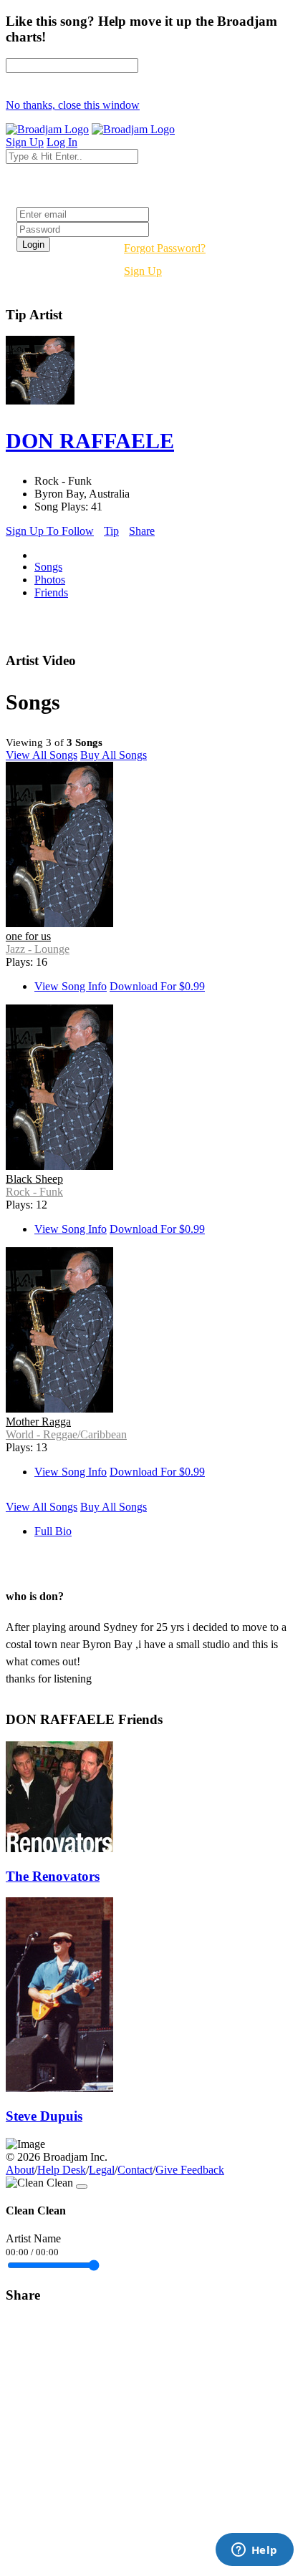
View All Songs (42, 755)
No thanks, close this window (73, 105)
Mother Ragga (38, 1422)
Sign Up (143, 271)
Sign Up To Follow (50, 531)
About (20, 2170)
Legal (102, 2170)
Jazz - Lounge (38, 949)
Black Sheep (34, 1179)
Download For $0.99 (157, 986)
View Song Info (71, 986)
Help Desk (62, 2170)
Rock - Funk (34, 1192)
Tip (111, 531)
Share (142, 531)
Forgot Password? (165, 248)
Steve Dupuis (44, 2116)
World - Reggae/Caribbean (66, 1434)
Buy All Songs (114, 755)
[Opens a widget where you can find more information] (254, 2551)
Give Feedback (190, 2170)
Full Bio (53, 1531)
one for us (28, 936)
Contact (135, 2170)
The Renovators (53, 1876)
